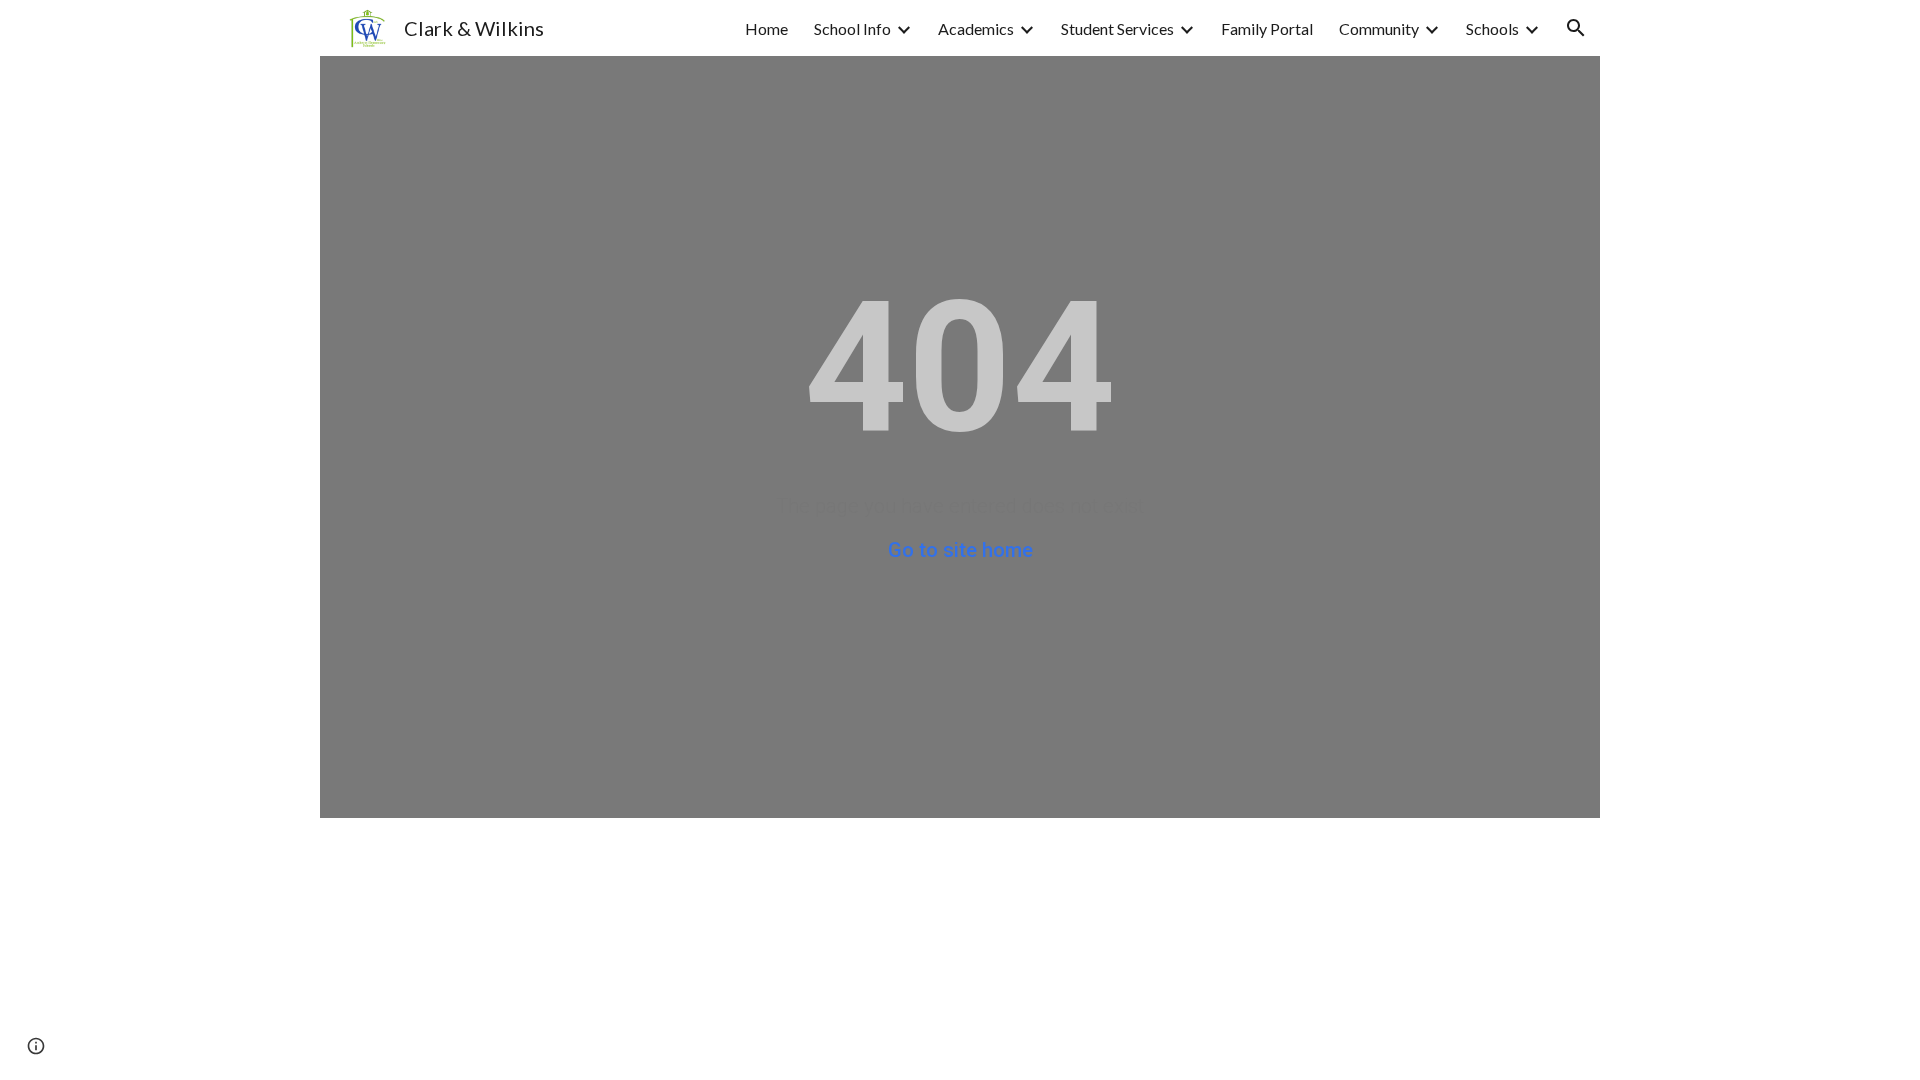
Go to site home (960, 550)
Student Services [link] (1117, 28)
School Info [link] (852, 28)
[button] (1576, 28)
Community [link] (1379, 28)
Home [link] (766, 28)
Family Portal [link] (1267, 28)
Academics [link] (976, 28)
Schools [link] (1492, 28)
